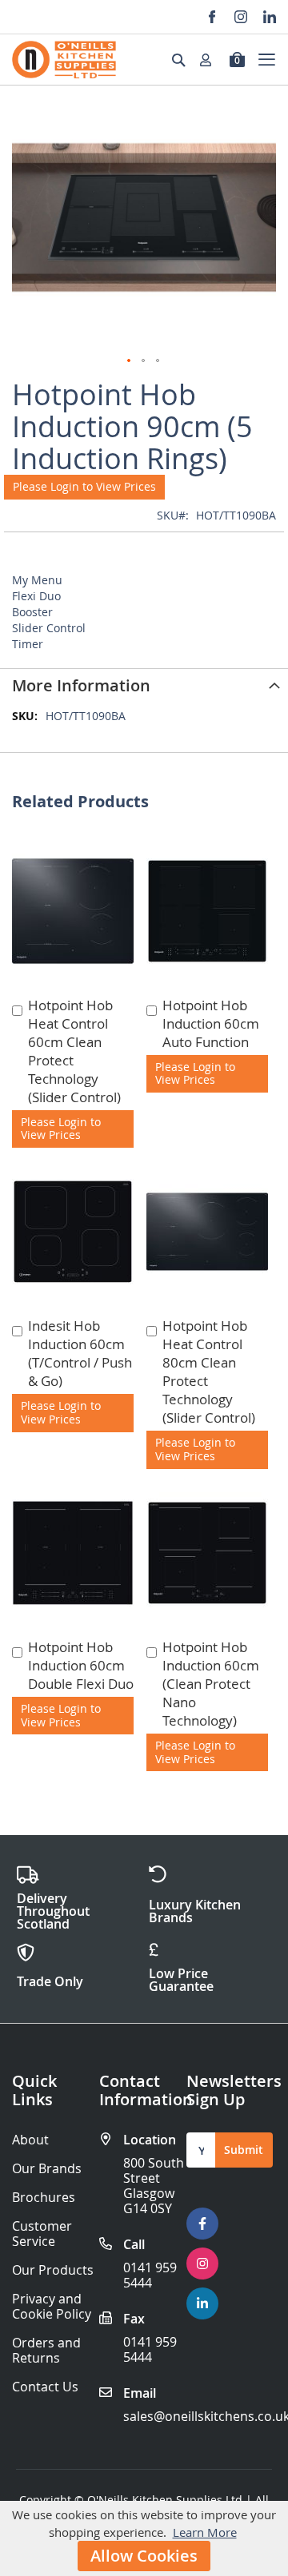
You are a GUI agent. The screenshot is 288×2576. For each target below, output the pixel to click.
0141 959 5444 (150, 2275)
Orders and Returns (46, 2351)
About (30, 2140)
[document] (144, 2538)
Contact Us (45, 2387)
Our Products (53, 2270)
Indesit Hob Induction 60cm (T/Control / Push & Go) (80, 1353)
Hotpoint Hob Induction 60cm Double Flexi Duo (81, 1665)
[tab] (144, 684)
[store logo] (64, 60)
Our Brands (47, 2169)
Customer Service (42, 2234)
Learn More (205, 2532)
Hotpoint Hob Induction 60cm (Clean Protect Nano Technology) (211, 1684)
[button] (130, 361)
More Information (81, 685)
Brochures (44, 2198)
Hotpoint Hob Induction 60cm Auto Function (211, 1023)
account (210, 60)
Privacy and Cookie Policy (52, 2307)
